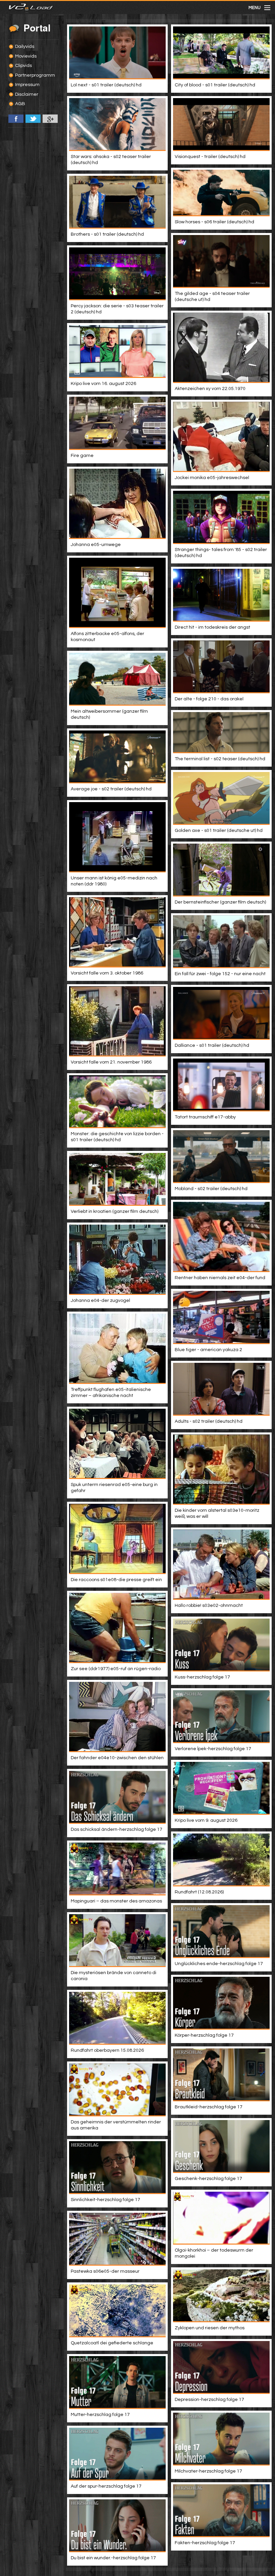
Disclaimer (27, 94)
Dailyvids (25, 47)
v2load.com (17, 7)
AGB (20, 104)
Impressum (27, 85)
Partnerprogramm (35, 75)
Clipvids (23, 66)
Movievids (26, 56)
